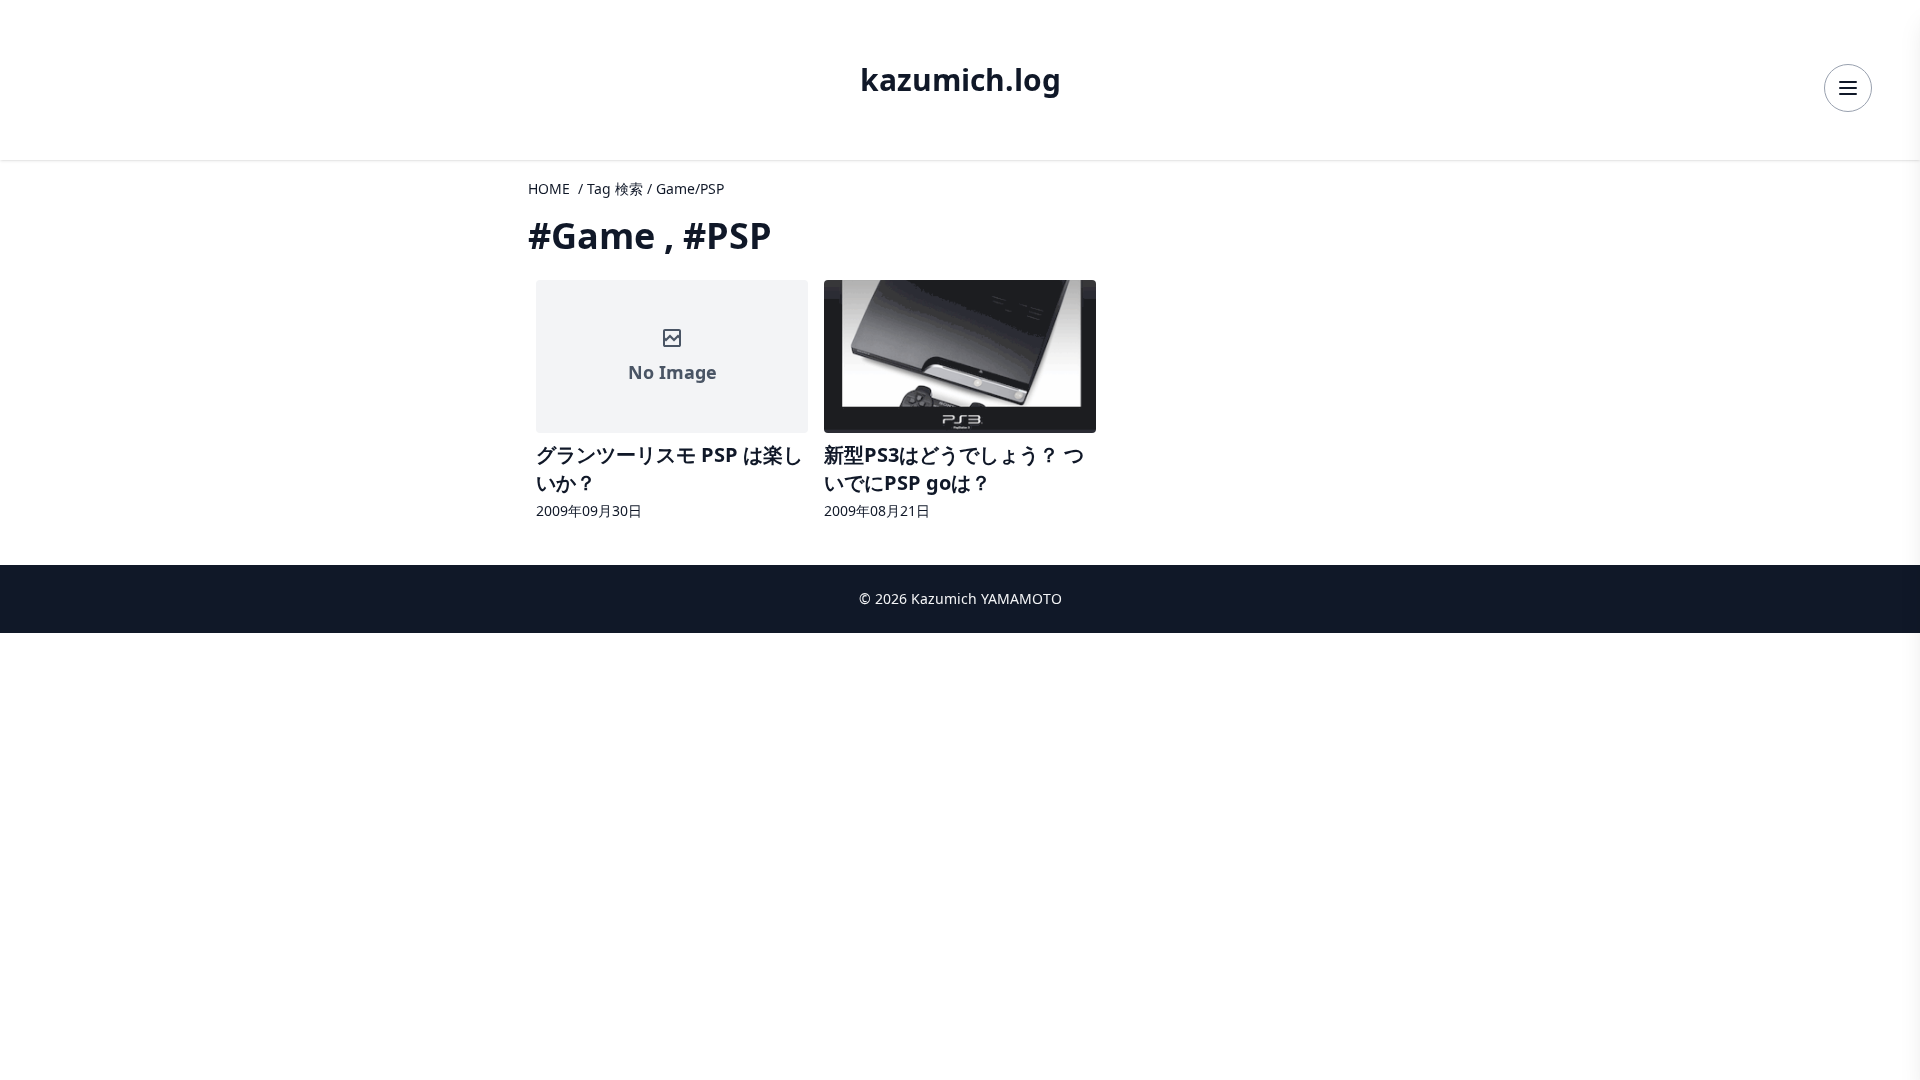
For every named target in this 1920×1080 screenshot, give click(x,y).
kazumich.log (960, 80)
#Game (591, 235)
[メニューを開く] (1848, 88)
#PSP (727, 235)
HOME (549, 188)
